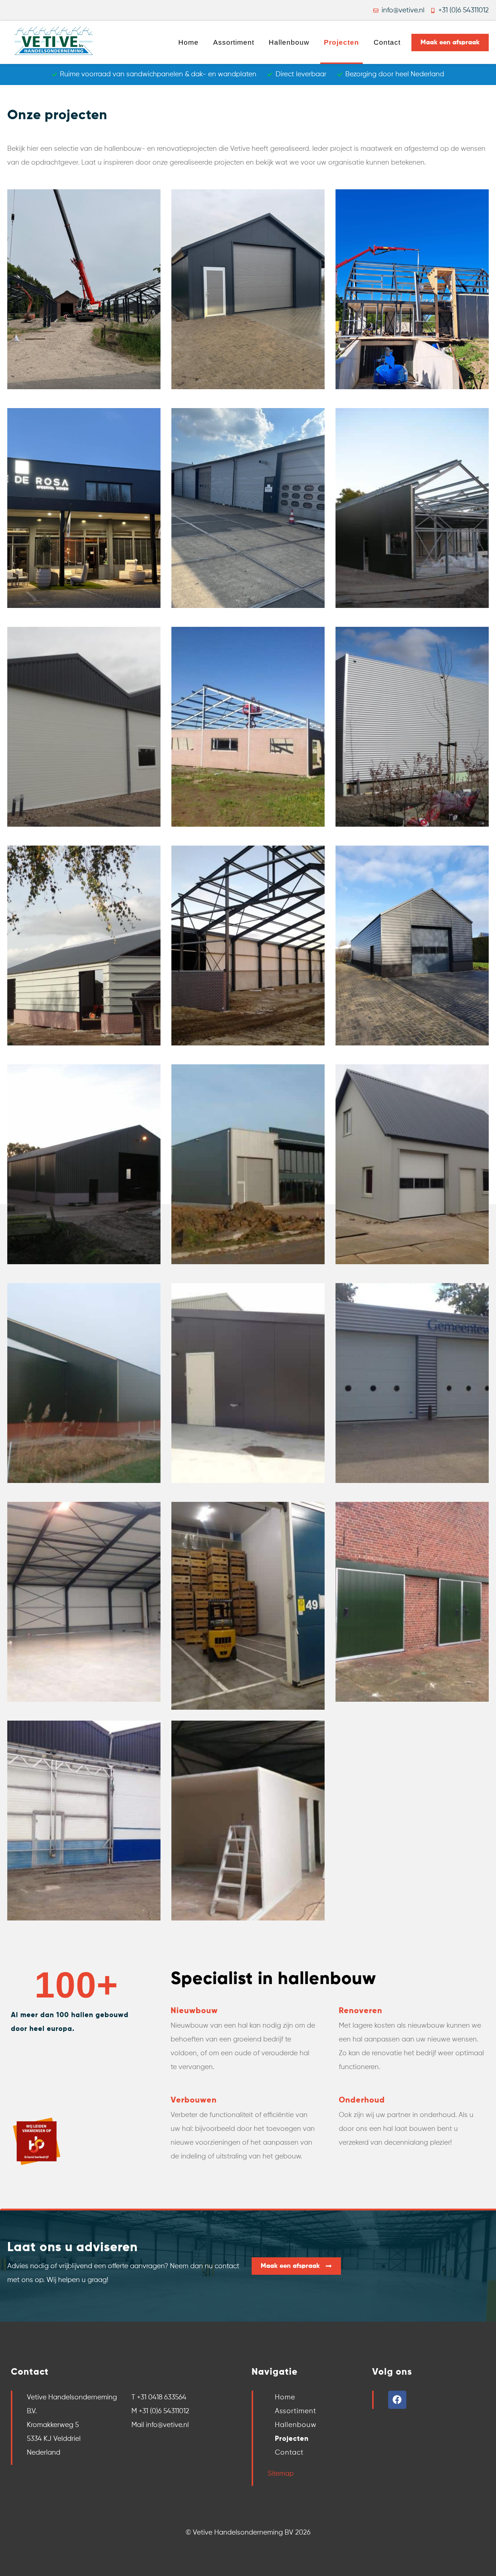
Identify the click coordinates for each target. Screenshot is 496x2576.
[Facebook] (397, 2400)
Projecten (341, 42)
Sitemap (281, 2474)
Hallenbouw (289, 42)
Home (188, 42)
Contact (387, 42)
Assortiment (234, 42)
